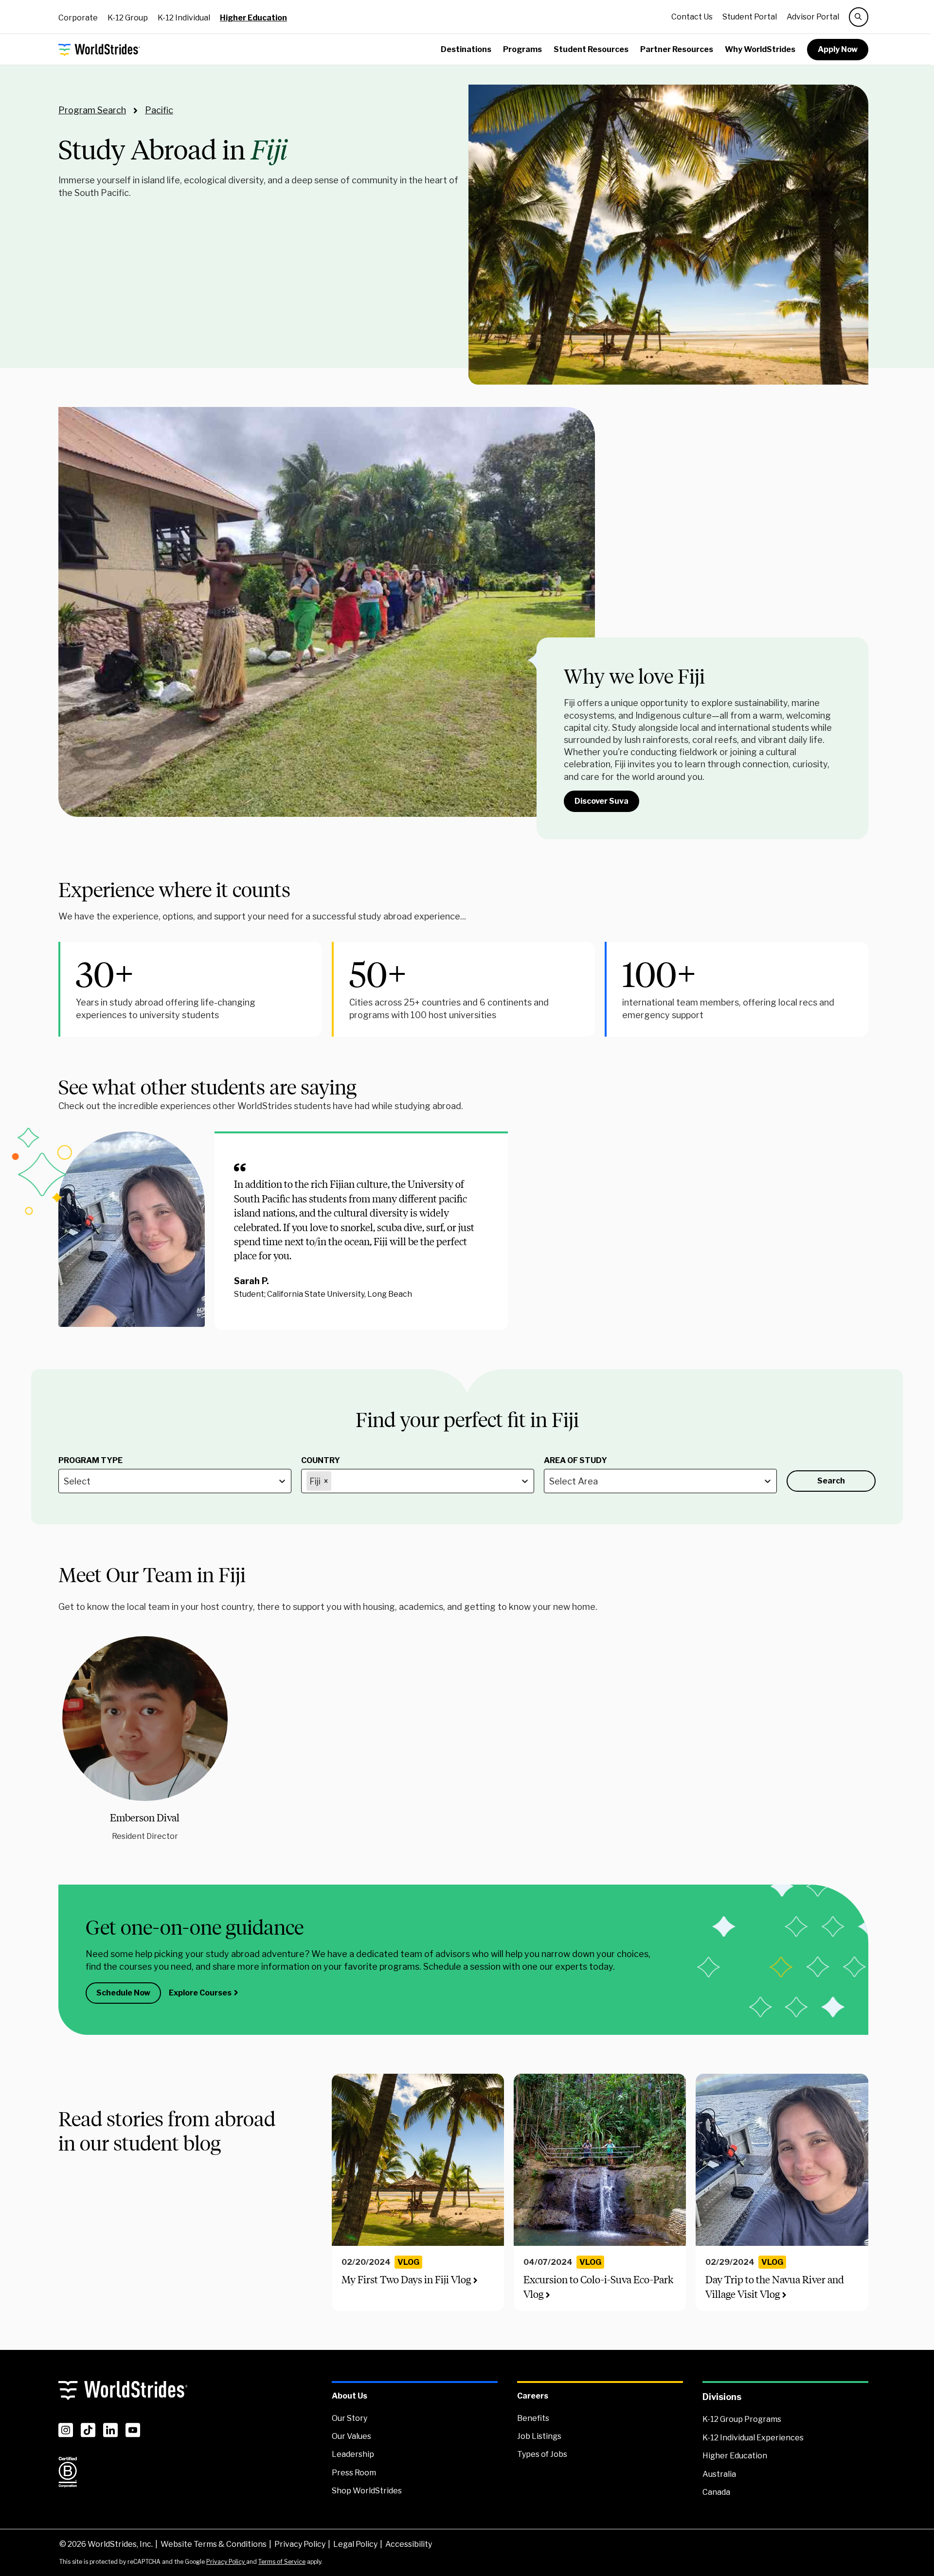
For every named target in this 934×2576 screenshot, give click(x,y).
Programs (522, 49)
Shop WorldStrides (367, 2491)
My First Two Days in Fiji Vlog (406, 2280)
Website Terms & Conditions (214, 2544)
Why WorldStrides (760, 49)
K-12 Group (128, 18)
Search (831, 1481)
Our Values (351, 2436)
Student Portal (750, 17)
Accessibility (409, 2544)
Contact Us (692, 17)
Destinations (466, 49)
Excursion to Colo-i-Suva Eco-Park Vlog (598, 2287)
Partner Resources (677, 49)
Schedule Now (123, 1993)
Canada (716, 2492)
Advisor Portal (813, 17)
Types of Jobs (542, 2454)
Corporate (78, 18)
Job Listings (539, 2436)
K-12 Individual (184, 18)
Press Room (354, 2473)
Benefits (533, 2418)
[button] (145, 1739)
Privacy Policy (300, 2544)
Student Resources (591, 49)
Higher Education (253, 18)
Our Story (350, 2418)
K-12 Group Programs (742, 2419)
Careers (533, 2396)
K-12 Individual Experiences (753, 2438)
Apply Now (838, 49)
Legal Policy (355, 2544)
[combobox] (65, 1481)
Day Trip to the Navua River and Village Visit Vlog (775, 2287)
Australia (719, 2474)
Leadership (353, 2454)
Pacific (159, 110)
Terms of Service (282, 2562)
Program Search (92, 110)
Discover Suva (602, 801)
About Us (350, 2396)
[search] (859, 17)
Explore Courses (200, 1993)
